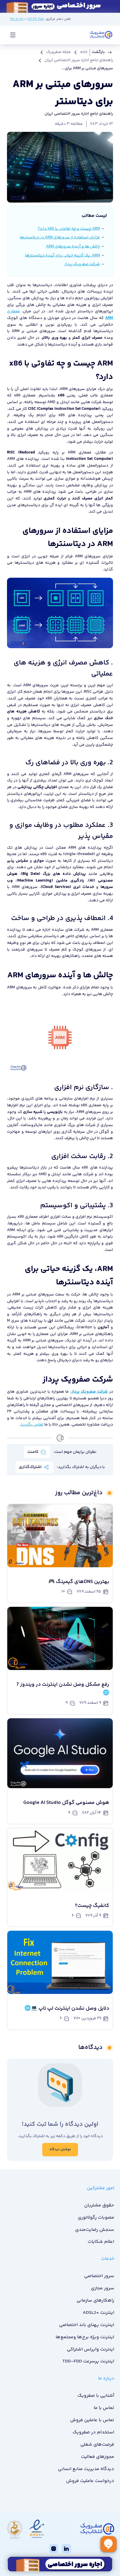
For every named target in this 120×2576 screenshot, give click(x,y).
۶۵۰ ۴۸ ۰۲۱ (36, 19)
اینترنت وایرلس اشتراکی (90, 2349)
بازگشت (98, 52)
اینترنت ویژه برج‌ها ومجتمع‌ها (85, 2337)
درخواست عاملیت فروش (90, 2481)
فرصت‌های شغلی (97, 2445)
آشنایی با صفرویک (96, 2396)
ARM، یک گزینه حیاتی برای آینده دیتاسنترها (62, 256)
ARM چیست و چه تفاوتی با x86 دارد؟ (69, 229)
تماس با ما (104, 2408)
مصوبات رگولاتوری (96, 2218)
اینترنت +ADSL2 (98, 2313)
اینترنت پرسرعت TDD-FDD (88, 2361)
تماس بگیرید (32, 1425)
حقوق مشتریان (99, 2205)
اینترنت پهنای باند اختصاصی (87, 2325)
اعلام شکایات (101, 2242)
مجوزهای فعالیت (97, 2457)
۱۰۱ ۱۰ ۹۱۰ (17, 19)
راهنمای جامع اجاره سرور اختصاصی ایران (79, 60)
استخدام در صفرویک (93, 2432)
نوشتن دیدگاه (60, 2149)
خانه (84, 52)
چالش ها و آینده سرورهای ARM (73, 247)
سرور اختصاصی (99, 2276)
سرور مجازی (102, 2288)
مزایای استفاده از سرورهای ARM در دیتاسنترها (60, 237)
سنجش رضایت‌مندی (95, 2230)
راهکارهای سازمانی (95, 2301)
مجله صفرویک (59, 52)
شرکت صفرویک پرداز (82, 264)
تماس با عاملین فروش (92, 2420)
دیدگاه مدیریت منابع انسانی (86, 2469)
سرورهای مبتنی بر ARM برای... (87, 68)
